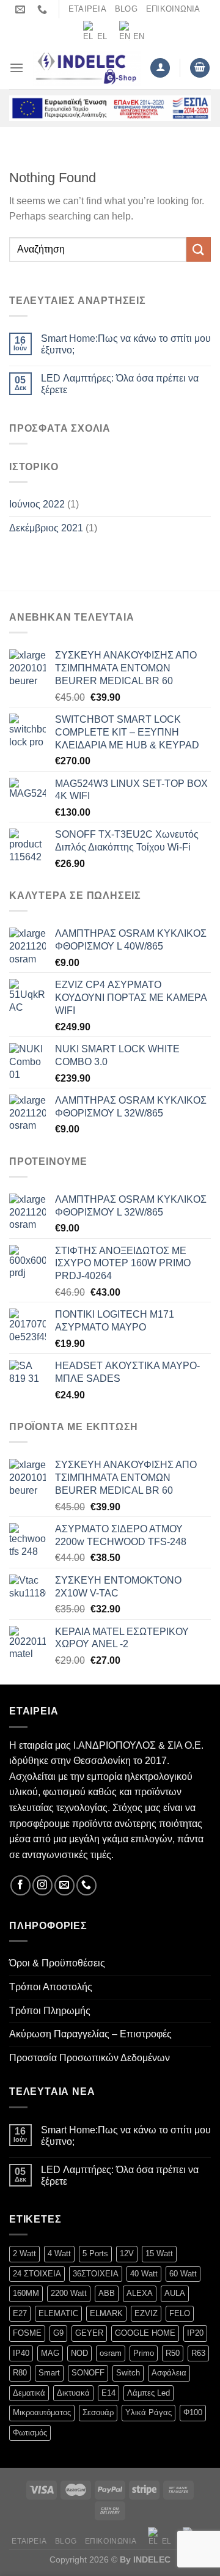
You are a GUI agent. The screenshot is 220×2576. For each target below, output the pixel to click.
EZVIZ (146, 2313)
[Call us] (86, 1885)
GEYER (89, 2333)
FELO (180, 2313)
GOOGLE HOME (145, 2333)
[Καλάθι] (200, 68)
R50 (173, 2353)
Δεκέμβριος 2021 (46, 528)
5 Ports (95, 2253)
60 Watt (183, 2274)
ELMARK (106, 2313)
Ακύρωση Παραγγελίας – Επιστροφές (90, 2034)
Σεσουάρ (98, 2412)
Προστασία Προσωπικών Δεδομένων (90, 2058)
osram (111, 2353)
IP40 (21, 2353)
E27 (20, 2313)
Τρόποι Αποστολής (51, 1987)
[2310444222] (44, 9)
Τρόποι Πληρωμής (50, 2011)
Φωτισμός (30, 2433)
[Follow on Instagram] (42, 1885)
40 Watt (144, 2274)
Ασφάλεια (169, 2373)
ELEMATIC (58, 2313)
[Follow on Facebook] (20, 1885)
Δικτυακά (73, 2393)
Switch (128, 2373)
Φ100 (193, 2412)
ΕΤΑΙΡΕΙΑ (87, 9)
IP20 (195, 2333)
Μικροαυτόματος (42, 2412)
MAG (50, 2353)
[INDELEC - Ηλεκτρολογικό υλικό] (87, 68)
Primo (144, 2353)
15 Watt (159, 2253)
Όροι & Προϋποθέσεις (57, 1963)
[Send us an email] (64, 1885)
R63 (198, 2353)
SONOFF (88, 2373)
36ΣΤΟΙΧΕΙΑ (96, 2274)
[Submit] (199, 249)
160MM (26, 2293)
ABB (107, 2293)
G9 (58, 2333)
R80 (20, 2373)
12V (127, 2253)
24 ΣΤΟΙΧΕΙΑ (37, 2274)
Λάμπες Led (148, 2393)
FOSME (27, 2333)
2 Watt (24, 2253)
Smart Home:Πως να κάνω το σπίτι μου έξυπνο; (126, 344)
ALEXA (140, 2293)
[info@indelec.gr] (22, 9)
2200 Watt (69, 2293)
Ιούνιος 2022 (37, 504)
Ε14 (108, 2393)
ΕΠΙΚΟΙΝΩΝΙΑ (173, 9)
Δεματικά (29, 2393)
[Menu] (16, 68)
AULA (175, 2293)
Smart (49, 2373)
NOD (79, 2353)
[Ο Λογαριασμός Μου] (160, 68)
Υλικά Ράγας (148, 2412)
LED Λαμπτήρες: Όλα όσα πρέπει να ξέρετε (120, 384)
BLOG (126, 9)
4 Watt (59, 2253)
